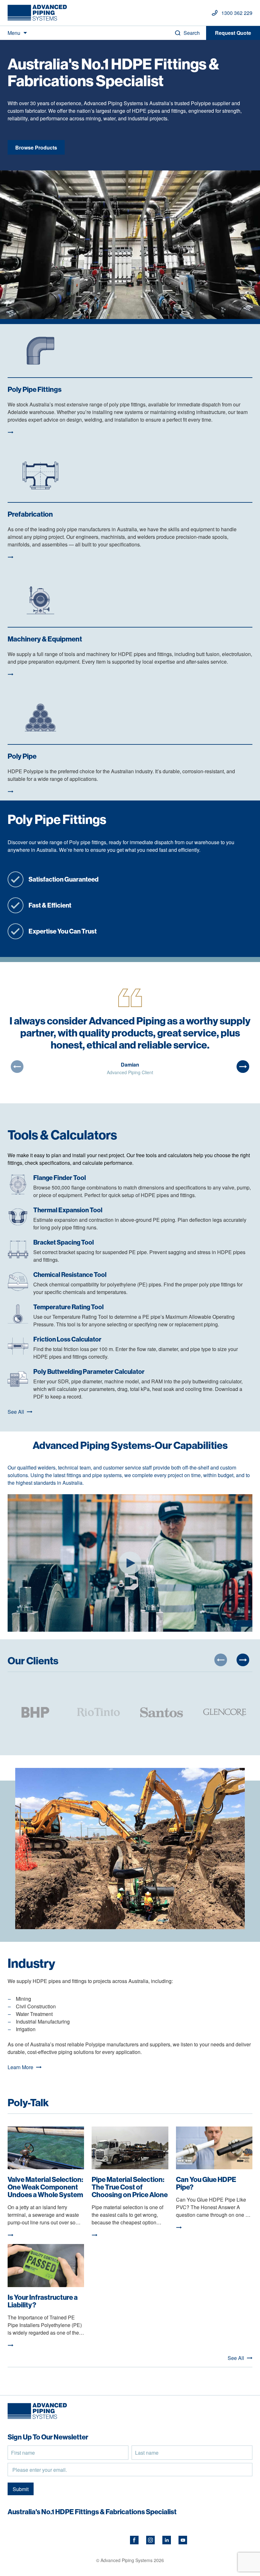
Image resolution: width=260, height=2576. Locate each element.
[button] (17, 1067)
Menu (14, 33)
